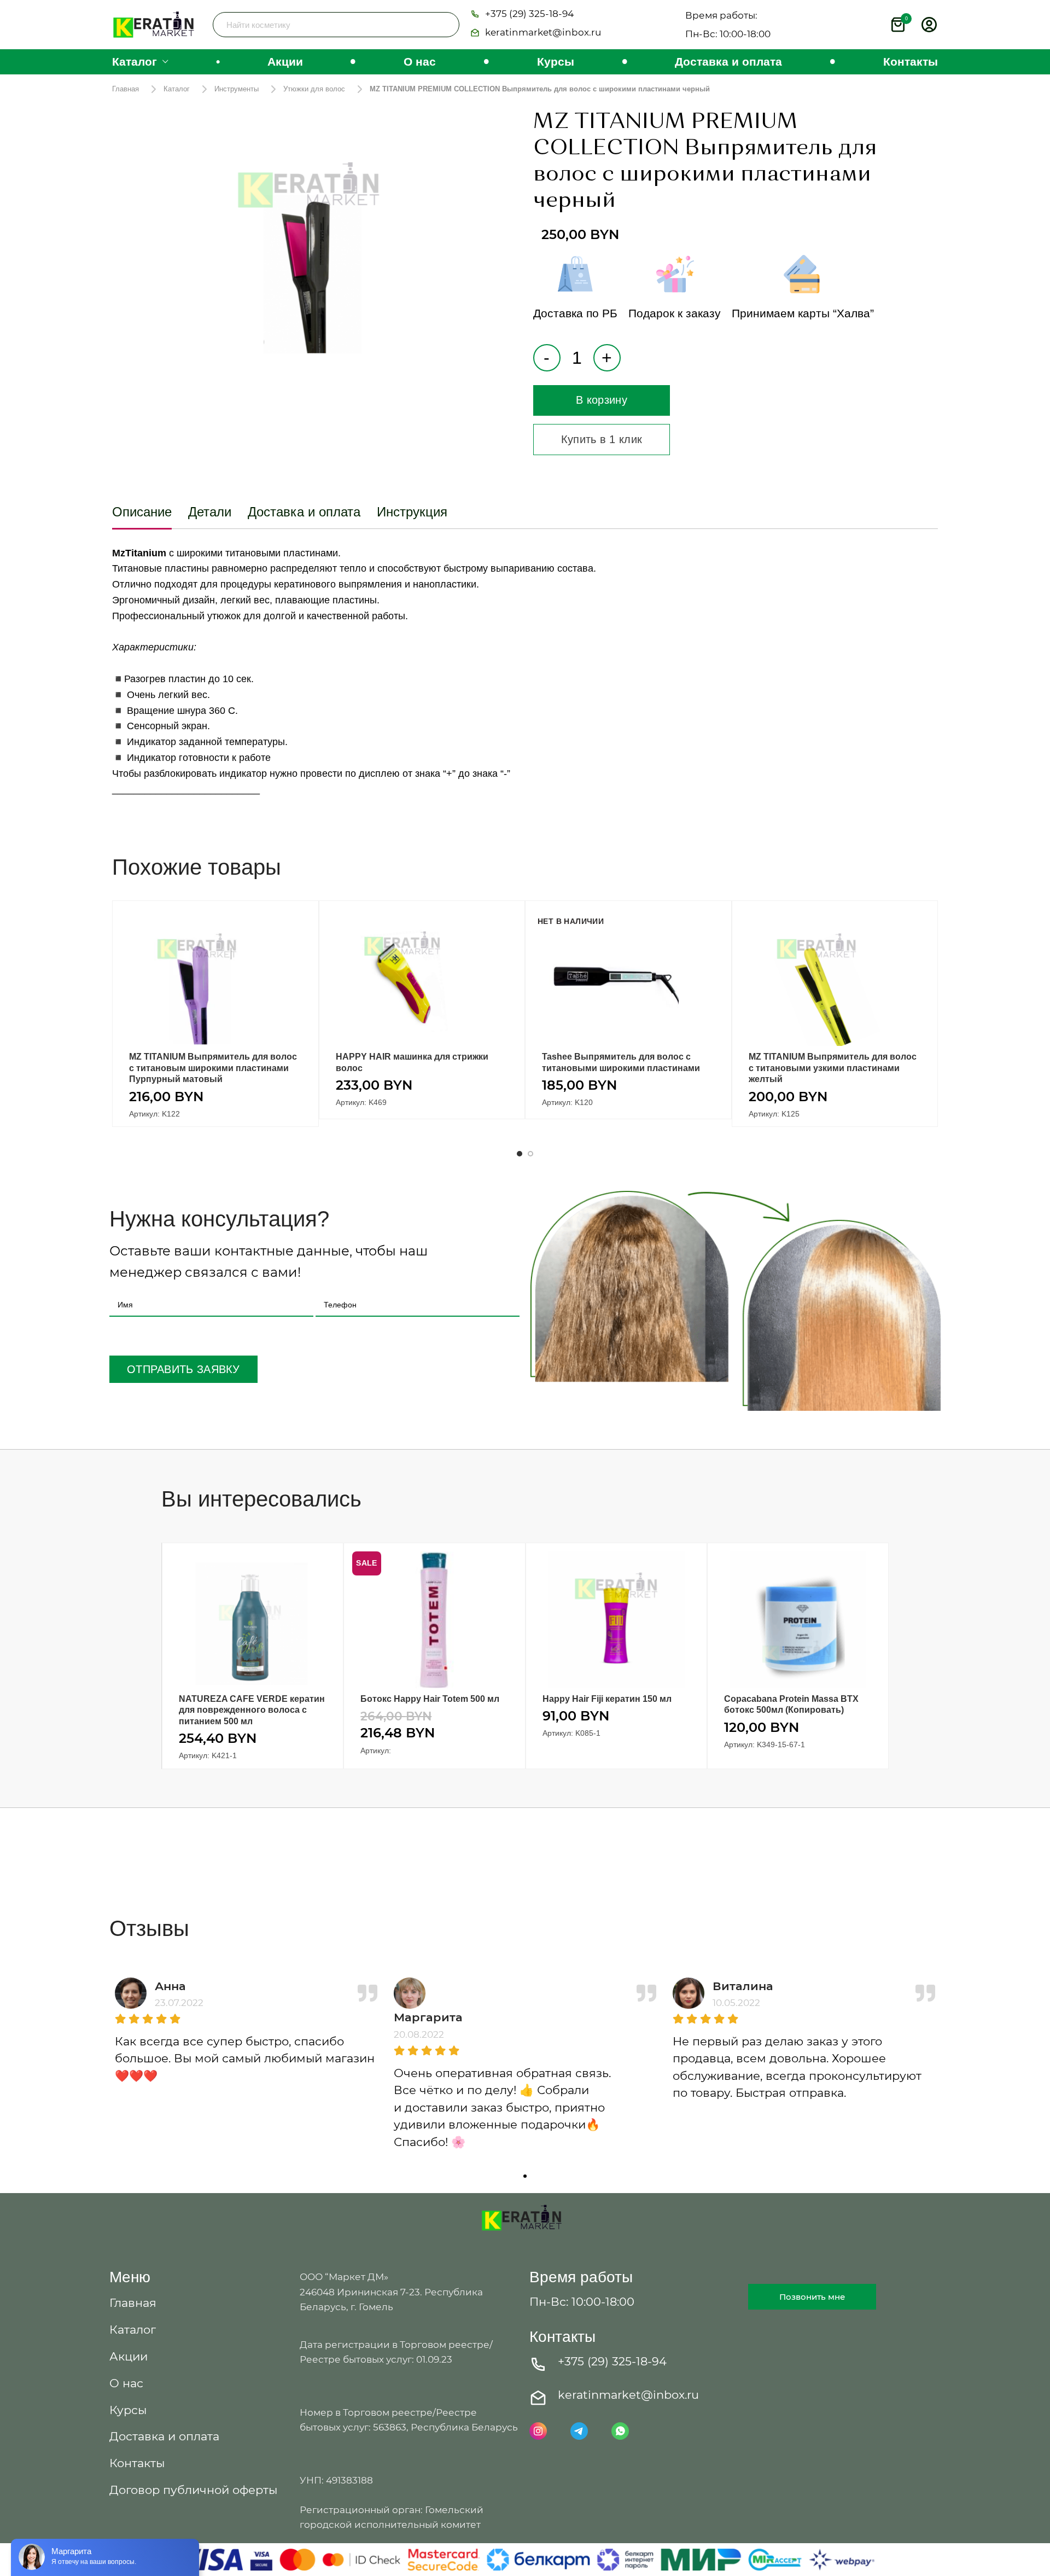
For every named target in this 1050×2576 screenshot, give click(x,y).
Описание (142, 512)
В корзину (602, 400)
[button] (522, 15)
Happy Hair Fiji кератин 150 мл (607, 1699)
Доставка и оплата (304, 512)
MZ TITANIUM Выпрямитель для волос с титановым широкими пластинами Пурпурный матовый (213, 1068)
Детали (210, 512)
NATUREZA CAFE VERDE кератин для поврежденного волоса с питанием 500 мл (252, 1710)
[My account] (929, 25)
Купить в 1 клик (602, 439)
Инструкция (412, 512)
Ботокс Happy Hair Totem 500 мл (430, 1699)
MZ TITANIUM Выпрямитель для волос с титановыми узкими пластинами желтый (833, 1068)
